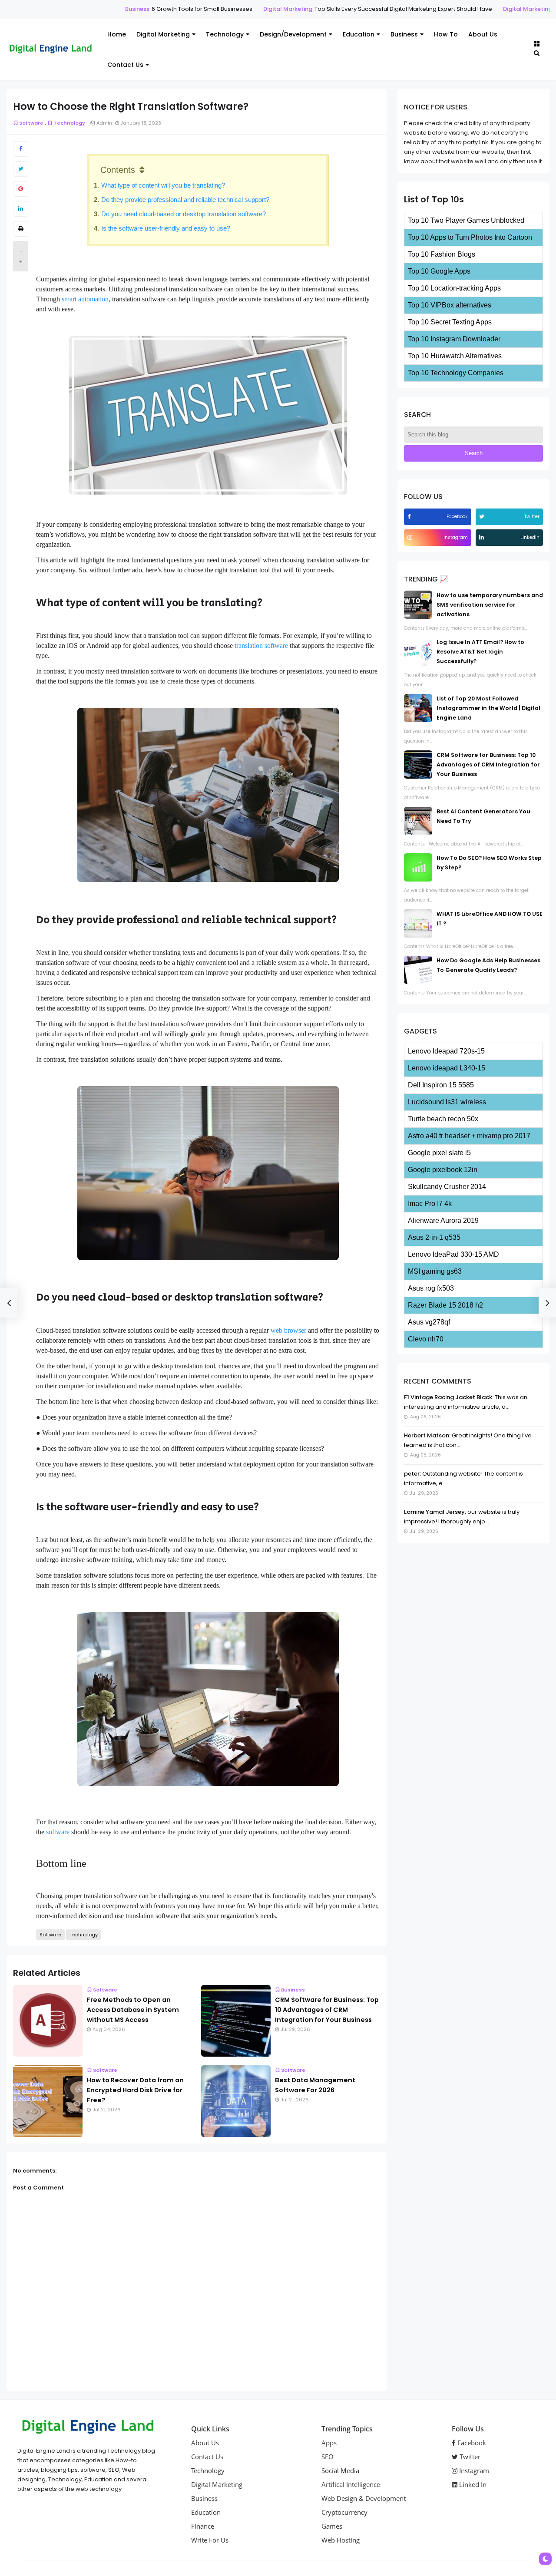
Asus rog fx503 (431, 1288)
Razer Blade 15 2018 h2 (445, 1305)
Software (31, 123)
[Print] (21, 229)
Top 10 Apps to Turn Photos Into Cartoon (470, 237)
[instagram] (411, 537)
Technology (225, 34)
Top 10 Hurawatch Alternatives (455, 356)
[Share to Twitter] (21, 169)
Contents (118, 170)
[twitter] (483, 517)
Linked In (472, 2484)
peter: (412, 1474)
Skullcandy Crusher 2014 (447, 1187)
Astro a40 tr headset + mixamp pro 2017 (469, 1136)
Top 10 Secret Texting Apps (450, 322)
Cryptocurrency (344, 2512)
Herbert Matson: (427, 1435)
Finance (203, 2526)
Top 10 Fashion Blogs (442, 254)
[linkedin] (483, 537)
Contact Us (125, 65)
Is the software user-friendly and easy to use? (167, 228)
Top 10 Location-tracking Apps (454, 288)
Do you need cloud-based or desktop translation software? (186, 214)
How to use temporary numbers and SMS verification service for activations (490, 605)
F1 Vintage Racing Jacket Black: (449, 1397)
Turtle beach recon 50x (443, 1119)
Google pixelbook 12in (443, 1170)
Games (332, 2526)
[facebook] (410, 517)
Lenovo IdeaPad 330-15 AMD (453, 1254)
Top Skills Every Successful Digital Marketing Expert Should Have (362, 9)
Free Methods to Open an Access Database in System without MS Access (133, 2010)
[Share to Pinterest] (21, 189)
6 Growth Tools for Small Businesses (161, 9)
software (58, 1832)
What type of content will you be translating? (164, 185)
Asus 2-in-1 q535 (434, 1237)
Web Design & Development (364, 2498)
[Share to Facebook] (21, 149)
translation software (261, 646)
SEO (328, 2457)
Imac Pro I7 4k (430, 1204)
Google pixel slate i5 (439, 1153)
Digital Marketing (247, 9)
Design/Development (293, 34)
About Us (483, 34)
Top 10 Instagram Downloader (454, 339)
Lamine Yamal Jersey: (435, 1512)
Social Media (340, 2470)
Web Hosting (341, 2540)
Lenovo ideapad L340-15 (447, 1068)
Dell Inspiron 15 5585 (441, 1085)
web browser (288, 1330)
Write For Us (210, 2540)
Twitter (469, 2457)
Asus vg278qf (429, 1322)
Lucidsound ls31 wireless (447, 1102)
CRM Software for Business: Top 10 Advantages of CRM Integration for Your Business (327, 2010)
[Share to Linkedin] (21, 209)
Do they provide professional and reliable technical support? (186, 200)
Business (96, 9)
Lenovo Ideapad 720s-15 (446, 1051)
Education (359, 34)
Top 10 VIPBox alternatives (450, 305)
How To (446, 34)
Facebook (471, 2443)
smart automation (85, 299)
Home (117, 34)
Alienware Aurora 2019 (443, 1220)
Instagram (473, 2470)
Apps (329, 2443)
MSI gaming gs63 (435, 1271)
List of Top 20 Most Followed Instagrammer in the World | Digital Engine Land (488, 708)
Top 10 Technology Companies (456, 373)
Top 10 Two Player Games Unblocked (466, 220)
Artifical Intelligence (351, 2484)
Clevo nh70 (426, 1339)
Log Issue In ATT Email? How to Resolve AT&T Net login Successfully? (480, 652)
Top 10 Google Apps (439, 271)
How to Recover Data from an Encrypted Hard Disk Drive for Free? (135, 2090)
